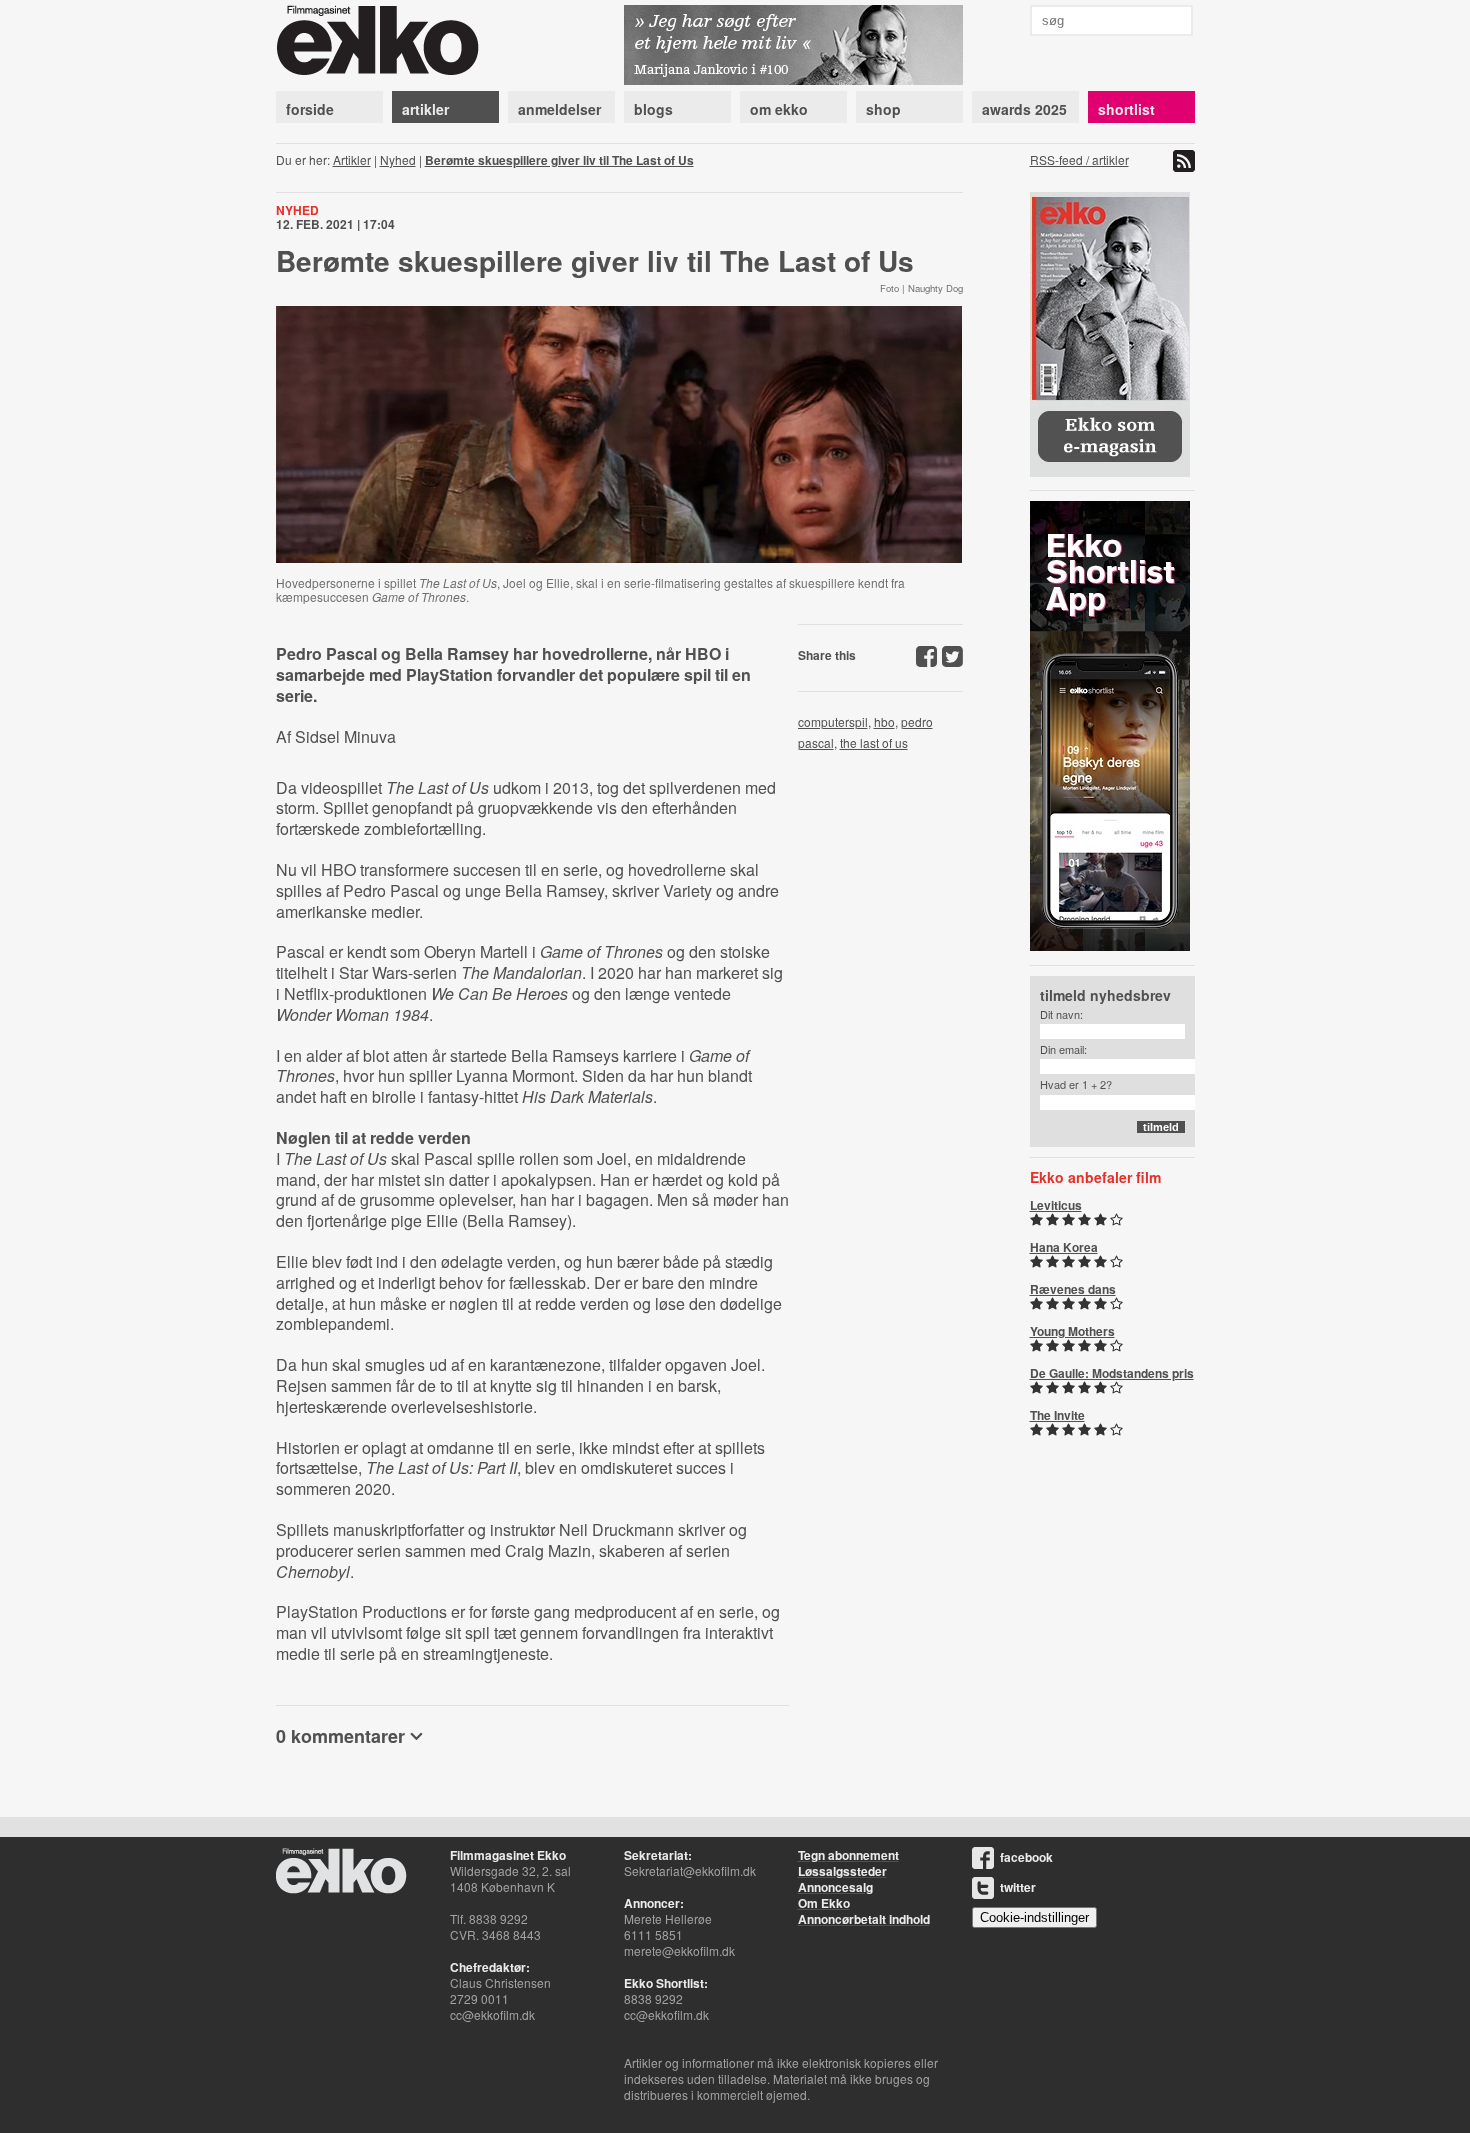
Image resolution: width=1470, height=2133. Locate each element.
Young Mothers (1072, 1331)
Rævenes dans (1073, 1289)
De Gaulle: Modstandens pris (1112, 1373)
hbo (884, 721)
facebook (1026, 1857)
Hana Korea (1064, 1247)
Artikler (352, 159)
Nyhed (398, 159)
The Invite (1057, 1415)
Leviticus (1056, 1205)
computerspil (833, 721)
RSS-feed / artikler (1079, 159)
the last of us (874, 742)
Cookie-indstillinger (1034, 1917)
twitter (1018, 1887)
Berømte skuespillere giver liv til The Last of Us (559, 160)
